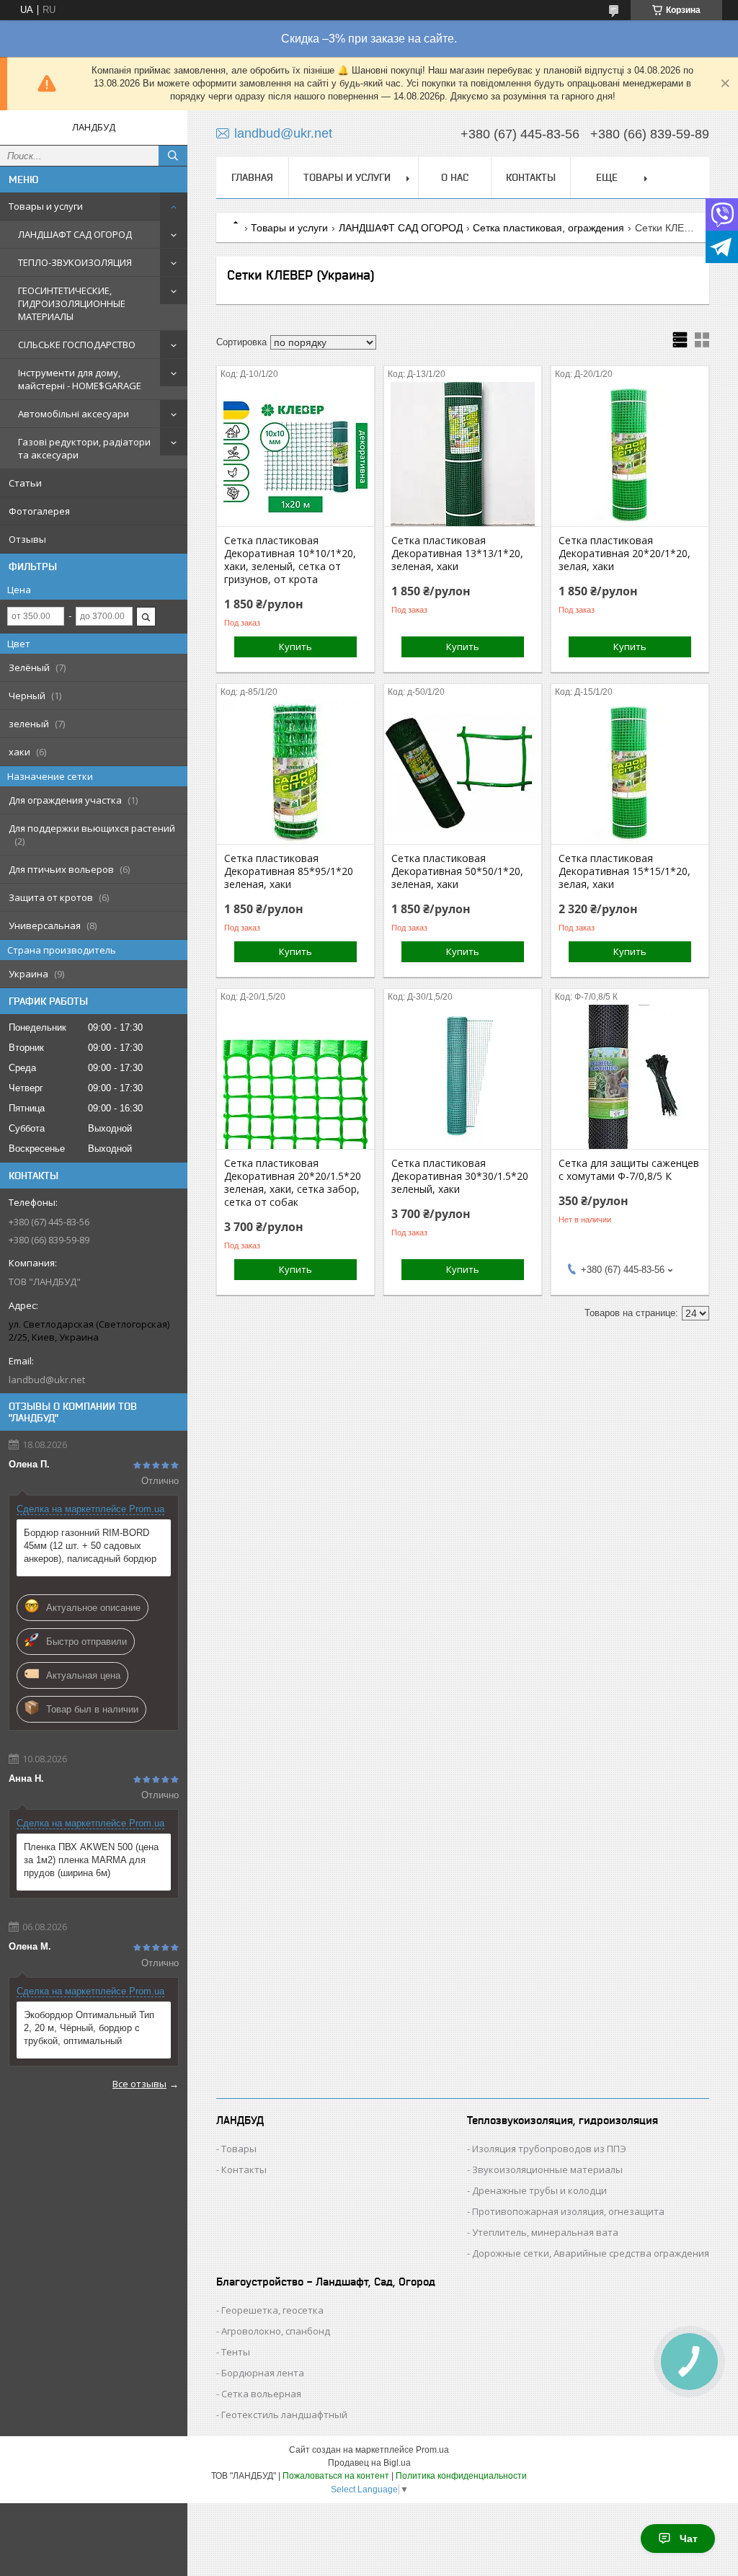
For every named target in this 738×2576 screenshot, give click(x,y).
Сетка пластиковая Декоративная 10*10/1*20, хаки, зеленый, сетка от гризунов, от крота (290, 560)
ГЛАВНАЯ (252, 177)
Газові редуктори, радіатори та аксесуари (84, 448)
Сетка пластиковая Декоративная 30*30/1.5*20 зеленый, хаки (460, 1176)
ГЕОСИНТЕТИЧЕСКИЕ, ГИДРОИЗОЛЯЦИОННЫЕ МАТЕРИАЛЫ (72, 303)
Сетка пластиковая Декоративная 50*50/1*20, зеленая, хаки (457, 871)
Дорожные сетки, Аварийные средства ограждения (591, 2253)
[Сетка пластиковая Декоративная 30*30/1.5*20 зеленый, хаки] (463, 1077)
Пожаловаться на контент (336, 2476)
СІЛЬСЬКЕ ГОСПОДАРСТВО (77, 345)
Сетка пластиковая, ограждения (548, 228)
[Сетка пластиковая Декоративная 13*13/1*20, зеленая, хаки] (463, 454)
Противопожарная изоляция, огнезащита (568, 2211)
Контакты (244, 2169)
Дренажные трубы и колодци (539, 2190)
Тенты (236, 2352)
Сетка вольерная (261, 2394)
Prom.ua (432, 2450)
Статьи (25, 483)
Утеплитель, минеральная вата (545, 2232)
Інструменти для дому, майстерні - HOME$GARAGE (80, 379)
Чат (689, 2539)
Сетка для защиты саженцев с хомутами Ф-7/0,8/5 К (629, 1170)
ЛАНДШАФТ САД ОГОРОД (75, 234)
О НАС (455, 177)
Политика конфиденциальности (461, 2476)
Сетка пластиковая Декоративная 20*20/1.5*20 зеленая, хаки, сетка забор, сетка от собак (293, 1183)
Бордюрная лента (263, 2373)
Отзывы (27, 539)
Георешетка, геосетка (272, 2310)
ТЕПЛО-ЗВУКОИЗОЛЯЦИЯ (75, 262)
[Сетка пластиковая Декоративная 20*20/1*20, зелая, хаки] (630, 454)
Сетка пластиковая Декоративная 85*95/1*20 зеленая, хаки (289, 871)
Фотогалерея (39, 511)
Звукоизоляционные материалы (547, 2169)
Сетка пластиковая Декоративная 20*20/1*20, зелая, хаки (624, 554)
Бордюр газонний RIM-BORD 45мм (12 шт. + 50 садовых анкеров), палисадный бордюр (90, 1546)
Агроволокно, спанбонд (276, 2331)
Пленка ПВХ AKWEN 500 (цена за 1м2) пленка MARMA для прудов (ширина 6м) (91, 1860)
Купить (295, 647)
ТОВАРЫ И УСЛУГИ (347, 177)
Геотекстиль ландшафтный (284, 2415)
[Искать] (173, 156)
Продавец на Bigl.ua (369, 2463)
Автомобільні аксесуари (74, 414)
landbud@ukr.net (47, 1380)
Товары (239, 2149)
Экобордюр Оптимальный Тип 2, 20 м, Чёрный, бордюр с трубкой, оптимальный (89, 2028)
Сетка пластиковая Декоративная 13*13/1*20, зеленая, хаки (457, 554)
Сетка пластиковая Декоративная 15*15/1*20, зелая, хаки (624, 871)
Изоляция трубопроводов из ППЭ (549, 2149)
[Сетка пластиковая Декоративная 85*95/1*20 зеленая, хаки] (295, 772)
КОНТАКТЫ (531, 177)
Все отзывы (139, 2084)
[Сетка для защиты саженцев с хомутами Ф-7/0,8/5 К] (630, 1077)
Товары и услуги (46, 206)
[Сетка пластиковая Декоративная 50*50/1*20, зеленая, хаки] (463, 772)
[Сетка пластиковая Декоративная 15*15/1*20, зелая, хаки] (630, 772)
